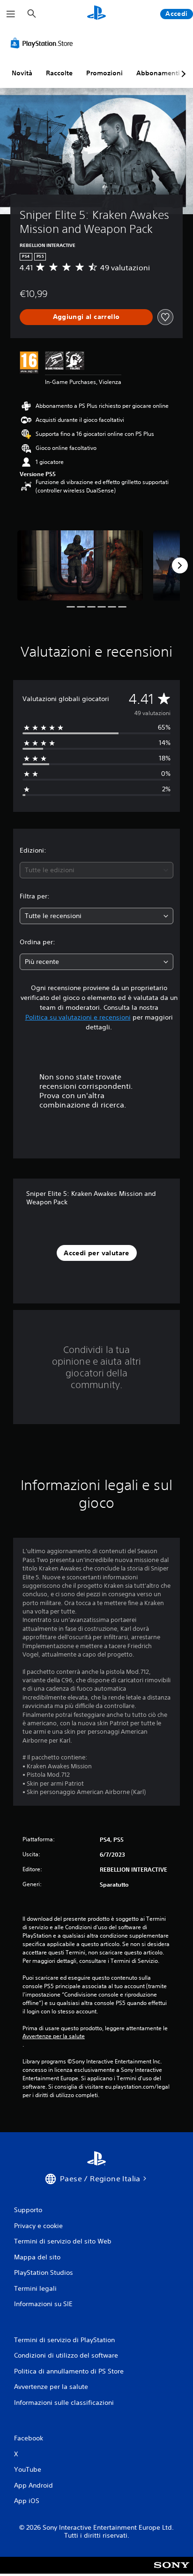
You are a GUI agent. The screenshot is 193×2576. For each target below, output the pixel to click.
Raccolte (59, 73)
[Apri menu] (11, 14)
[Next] (180, 565)
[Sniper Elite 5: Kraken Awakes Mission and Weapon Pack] (80, 565)
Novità (22, 73)
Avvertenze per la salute (54, 2036)
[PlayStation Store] (44, 43)
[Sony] (172, 2572)
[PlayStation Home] (96, 14)
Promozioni (104, 73)
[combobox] (96, 870)
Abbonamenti (158, 73)
